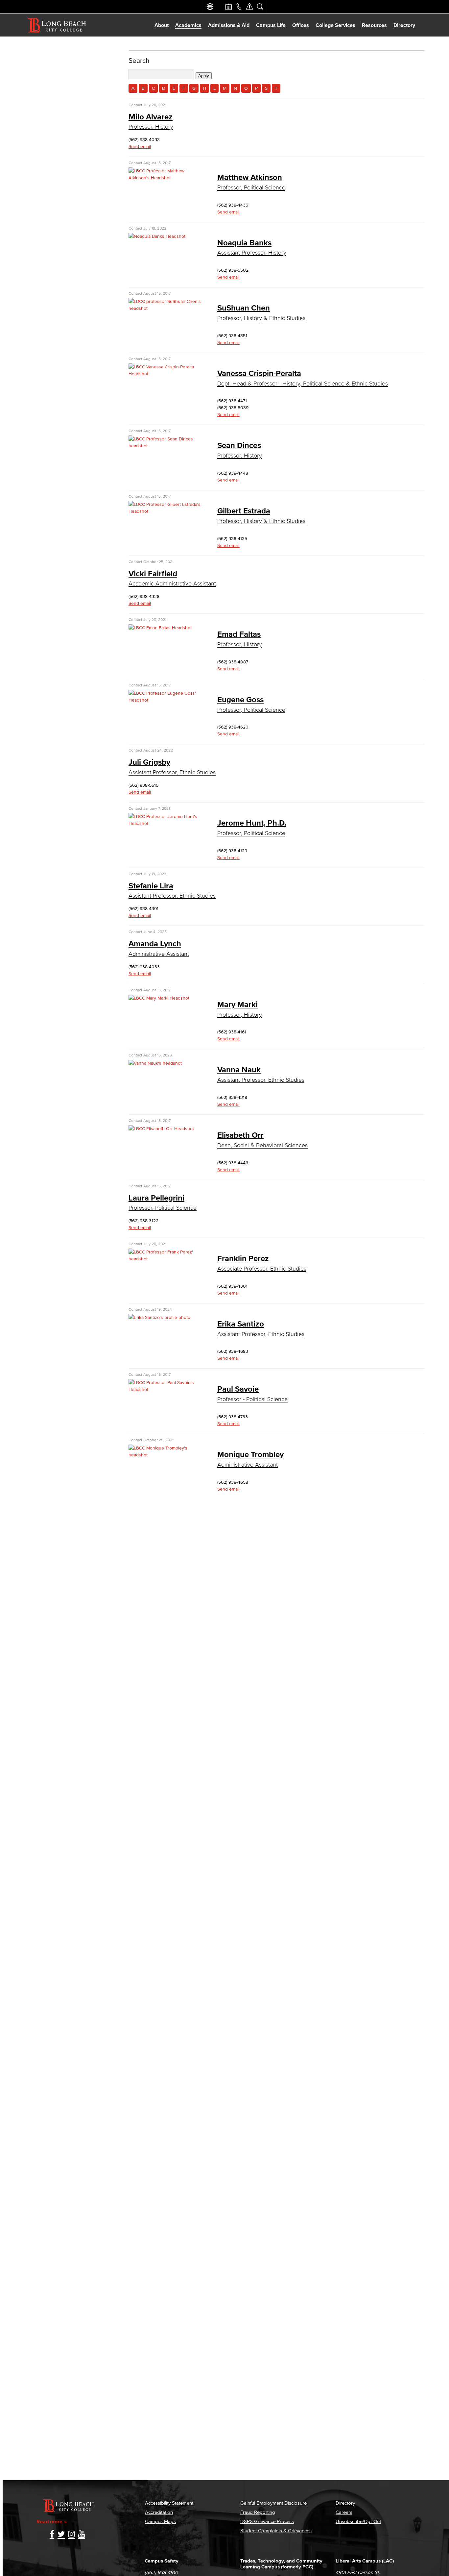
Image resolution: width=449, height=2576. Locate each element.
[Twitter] (61, 2535)
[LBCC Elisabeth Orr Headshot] (161, 1129)
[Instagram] (71, 2535)
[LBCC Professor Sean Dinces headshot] (165, 446)
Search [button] (260, 7)
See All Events (228, 7)
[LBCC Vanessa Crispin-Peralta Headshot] (165, 374)
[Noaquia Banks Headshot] (157, 236)
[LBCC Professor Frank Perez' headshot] (165, 1259)
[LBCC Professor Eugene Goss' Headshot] (165, 700)
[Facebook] (52, 2535)
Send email (140, 147)
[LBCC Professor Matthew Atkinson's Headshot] (165, 178)
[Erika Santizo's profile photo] (159, 1317)
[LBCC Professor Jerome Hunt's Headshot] (165, 823)
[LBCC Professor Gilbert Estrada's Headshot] (165, 511)
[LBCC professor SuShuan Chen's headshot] (165, 308)
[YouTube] (82, 2535)
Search (139, 60)
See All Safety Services (249, 7)
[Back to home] (57, 25)
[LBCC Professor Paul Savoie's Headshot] (165, 1389)
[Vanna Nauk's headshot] (155, 1063)
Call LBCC (239, 7)
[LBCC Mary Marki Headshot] (159, 998)
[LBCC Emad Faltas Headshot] (160, 628)
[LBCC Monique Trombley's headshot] (165, 1455)
